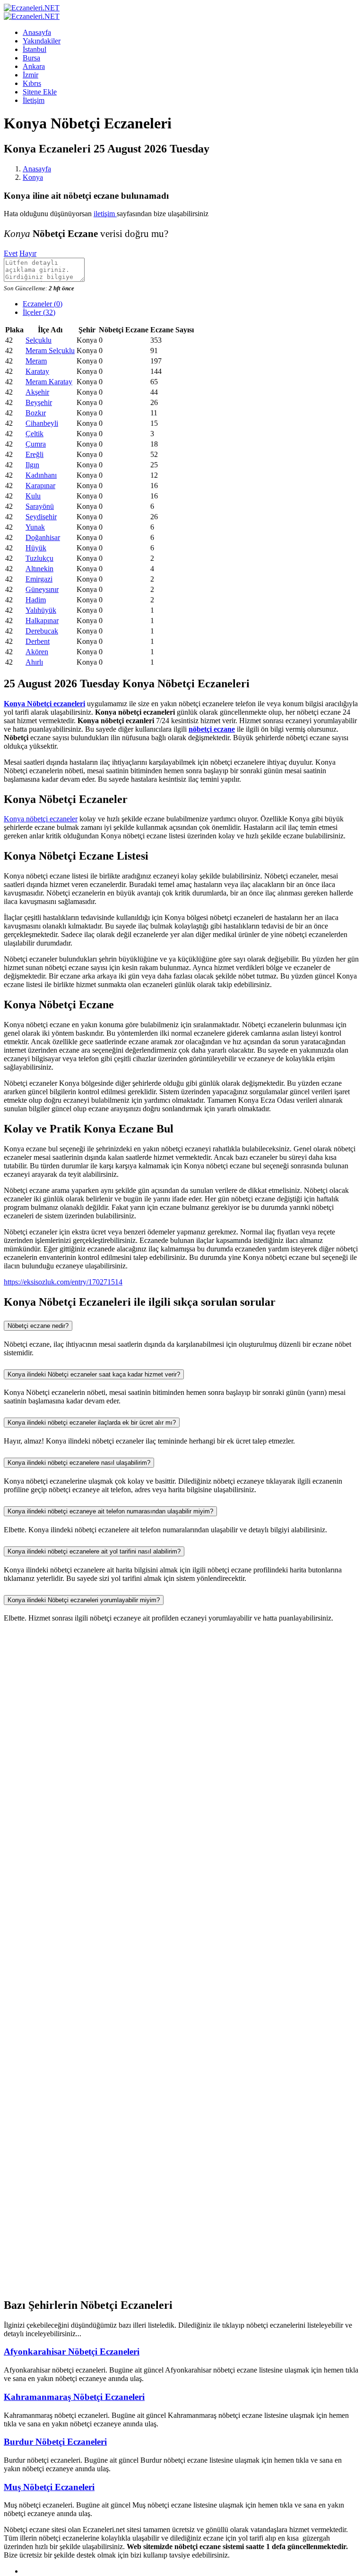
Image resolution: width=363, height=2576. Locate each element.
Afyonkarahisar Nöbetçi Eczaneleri (72, 2352)
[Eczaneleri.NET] (32, 8)
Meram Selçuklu (50, 351)
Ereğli (35, 454)
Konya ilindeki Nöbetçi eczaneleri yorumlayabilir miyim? (84, 1600)
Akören (37, 652)
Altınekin (39, 569)
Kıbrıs (32, 83)
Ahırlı (34, 662)
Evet (11, 253)
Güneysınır (42, 589)
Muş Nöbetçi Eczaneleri (49, 2487)
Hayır (28, 253)
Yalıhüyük (41, 610)
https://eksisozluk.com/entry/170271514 (63, 1282)
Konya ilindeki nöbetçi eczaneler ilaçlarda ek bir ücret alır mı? (92, 1423)
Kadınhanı (41, 475)
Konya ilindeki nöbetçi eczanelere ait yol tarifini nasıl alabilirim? (94, 1551)
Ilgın (32, 465)
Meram (36, 361)
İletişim (34, 100)
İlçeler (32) (39, 312)
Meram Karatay (49, 382)
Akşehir (37, 392)
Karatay (37, 371)
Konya (33, 177)
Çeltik (35, 434)
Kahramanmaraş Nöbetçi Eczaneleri (74, 2397)
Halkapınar (42, 621)
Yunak (35, 527)
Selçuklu (39, 340)
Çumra (36, 444)
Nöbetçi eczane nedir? (38, 1326)
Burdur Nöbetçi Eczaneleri (55, 2442)
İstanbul (35, 49)
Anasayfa (37, 32)
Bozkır (36, 413)
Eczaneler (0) (43, 304)
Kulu (33, 496)
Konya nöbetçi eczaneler (41, 819)
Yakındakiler (42, 41)
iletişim (105, 214)
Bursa (31, 58)
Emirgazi (39, 579)
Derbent (38, 641)
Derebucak (42, 631)
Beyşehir (39, 402)
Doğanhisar (43, 537)
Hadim (36, 600)
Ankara (34, 66)
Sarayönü (40, 506)
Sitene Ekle (40, 92)
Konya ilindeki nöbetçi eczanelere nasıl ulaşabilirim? (79, 1463)
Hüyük (36, 548)
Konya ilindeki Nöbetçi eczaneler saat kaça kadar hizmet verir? (94, 1374)
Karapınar (40, 486)
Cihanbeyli (42, 423)
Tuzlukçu (39, 558)
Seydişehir (41, 517)
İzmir (30, 75)
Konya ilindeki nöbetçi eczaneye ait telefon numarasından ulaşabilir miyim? (110, 1511)
